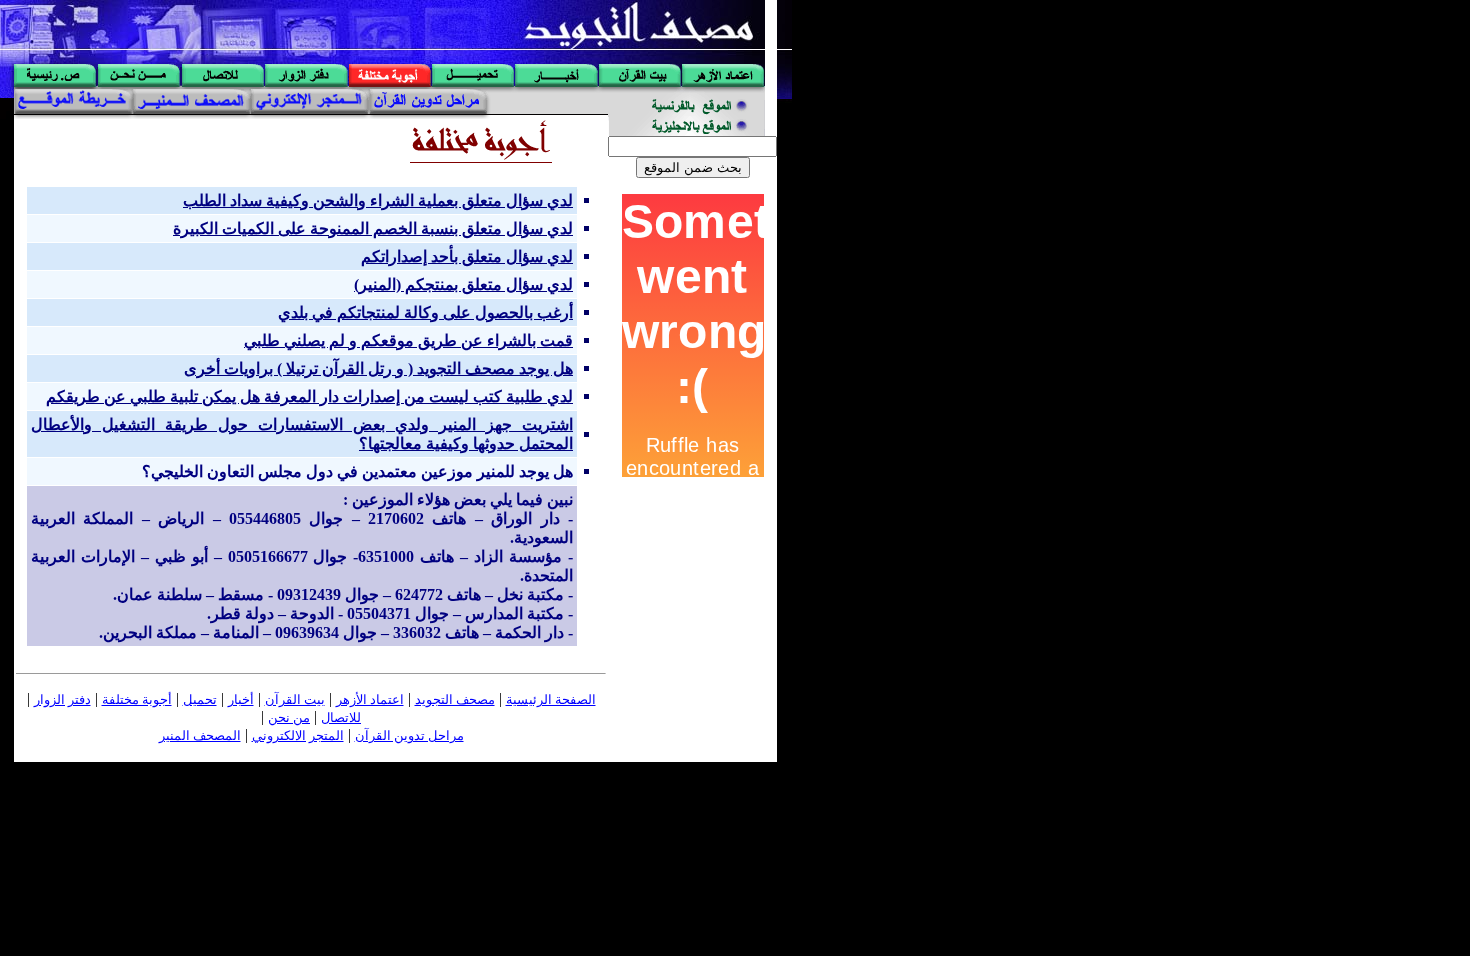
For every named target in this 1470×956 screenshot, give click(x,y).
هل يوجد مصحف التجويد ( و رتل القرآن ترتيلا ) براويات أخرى (378, 368)
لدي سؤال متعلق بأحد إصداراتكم (467, 256)
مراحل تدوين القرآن (409, 735)
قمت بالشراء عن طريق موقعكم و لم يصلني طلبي (408, 340)
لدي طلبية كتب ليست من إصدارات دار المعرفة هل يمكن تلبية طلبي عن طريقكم (309, 396)
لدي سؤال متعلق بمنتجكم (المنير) (463, 284)
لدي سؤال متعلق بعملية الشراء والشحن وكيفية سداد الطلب (378, 200)
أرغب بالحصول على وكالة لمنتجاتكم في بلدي (425, 312)
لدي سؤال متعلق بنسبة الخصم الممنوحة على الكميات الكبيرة (373, 228)
